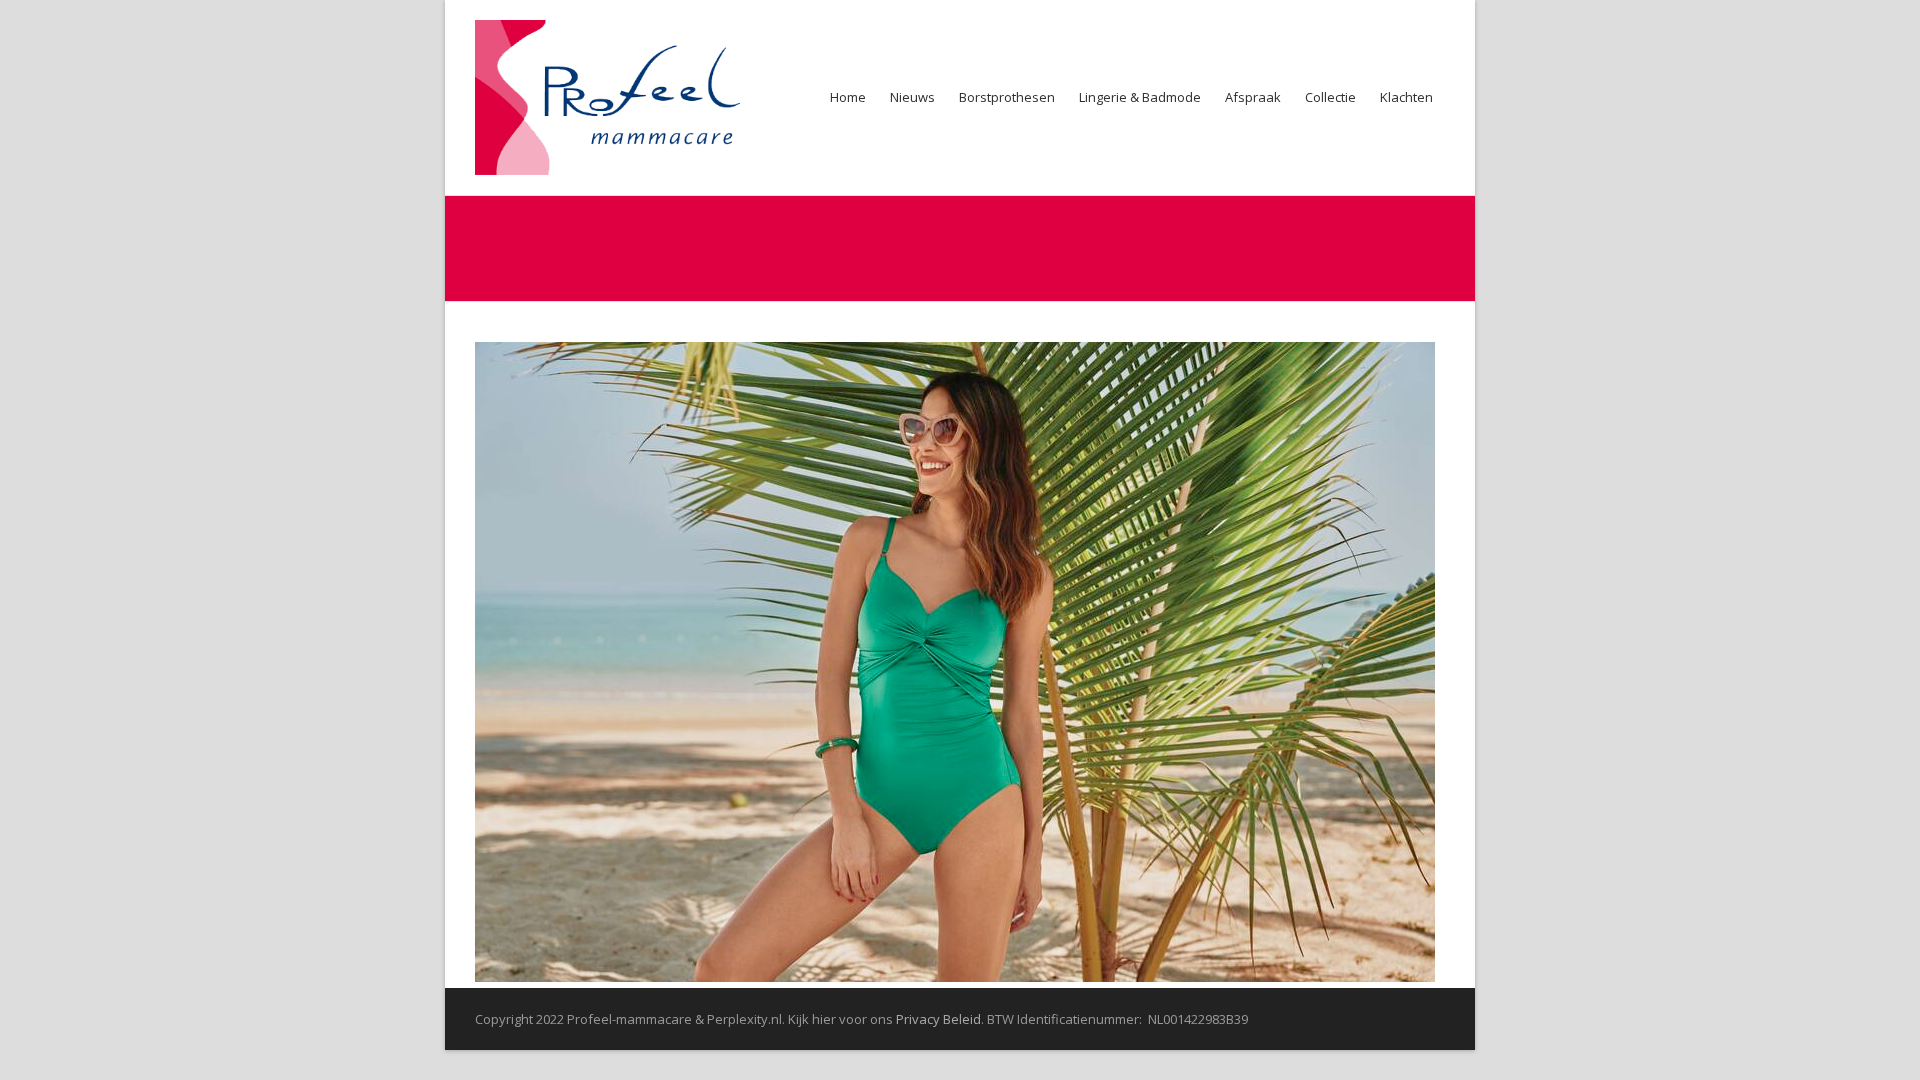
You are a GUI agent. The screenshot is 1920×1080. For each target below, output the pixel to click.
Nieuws (912, 97)
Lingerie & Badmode (1140, 97)
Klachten (1406, 97)
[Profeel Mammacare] (620, 97)
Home (848, 97)
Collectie (1330, 97)
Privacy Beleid (938, 1019)
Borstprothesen (1007, 97)
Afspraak (1253, 97)
